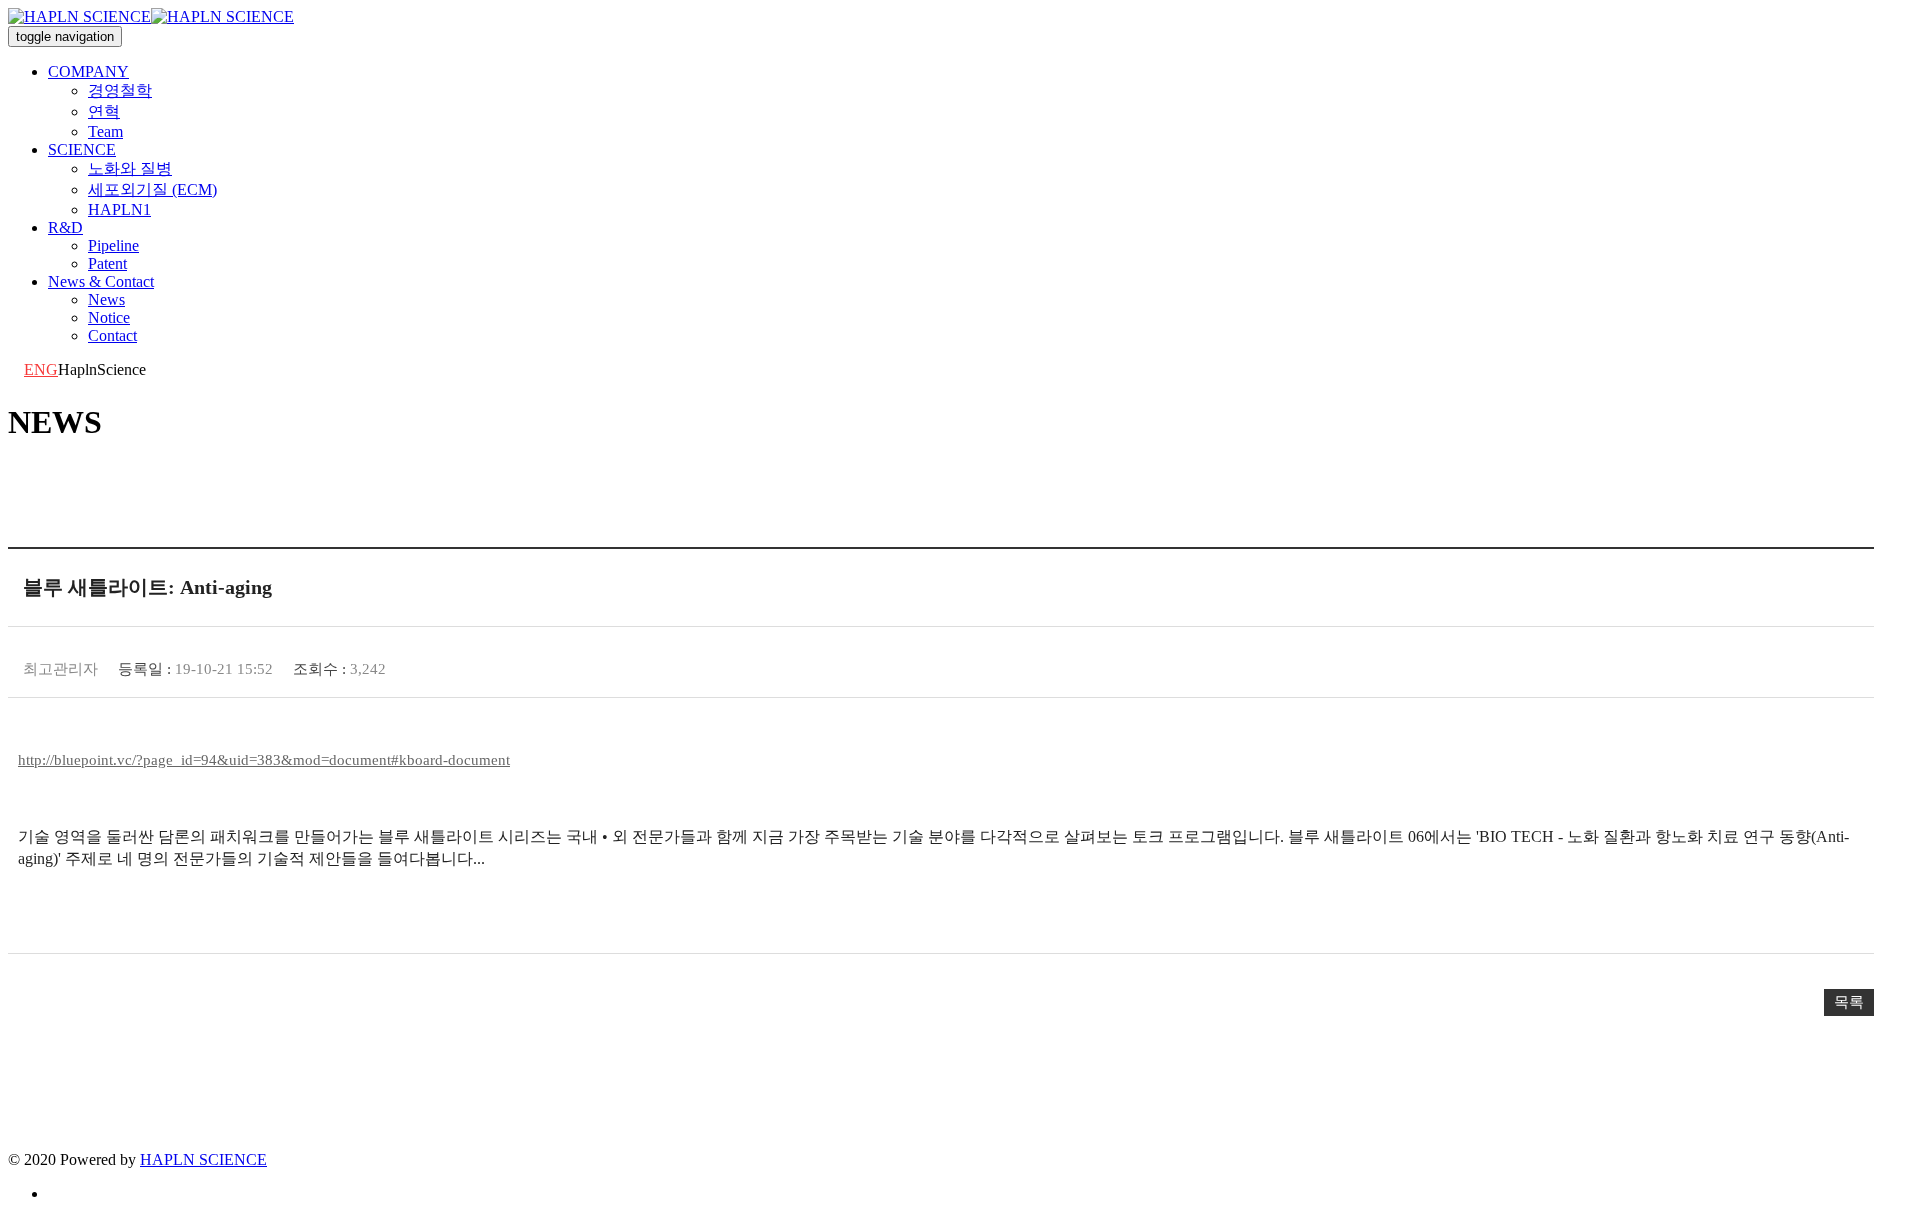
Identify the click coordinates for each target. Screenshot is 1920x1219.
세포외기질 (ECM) (152, 189)
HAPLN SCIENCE (203, 1159)
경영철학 (120, 90)
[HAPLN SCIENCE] (151, 16)
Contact (112, 335)
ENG (41, 369)
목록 (1849, 1002)
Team (105, 131)
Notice (109, 317)
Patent (107, 263)
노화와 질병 (130, 168)
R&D (65, 227)
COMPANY (88, 71)
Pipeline (113, 245)
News (106, 299)
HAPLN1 (119, 209)
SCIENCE (82, 149)
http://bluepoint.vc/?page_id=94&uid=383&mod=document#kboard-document (264, 760)
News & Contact (101, 281)
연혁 (104, 111)
